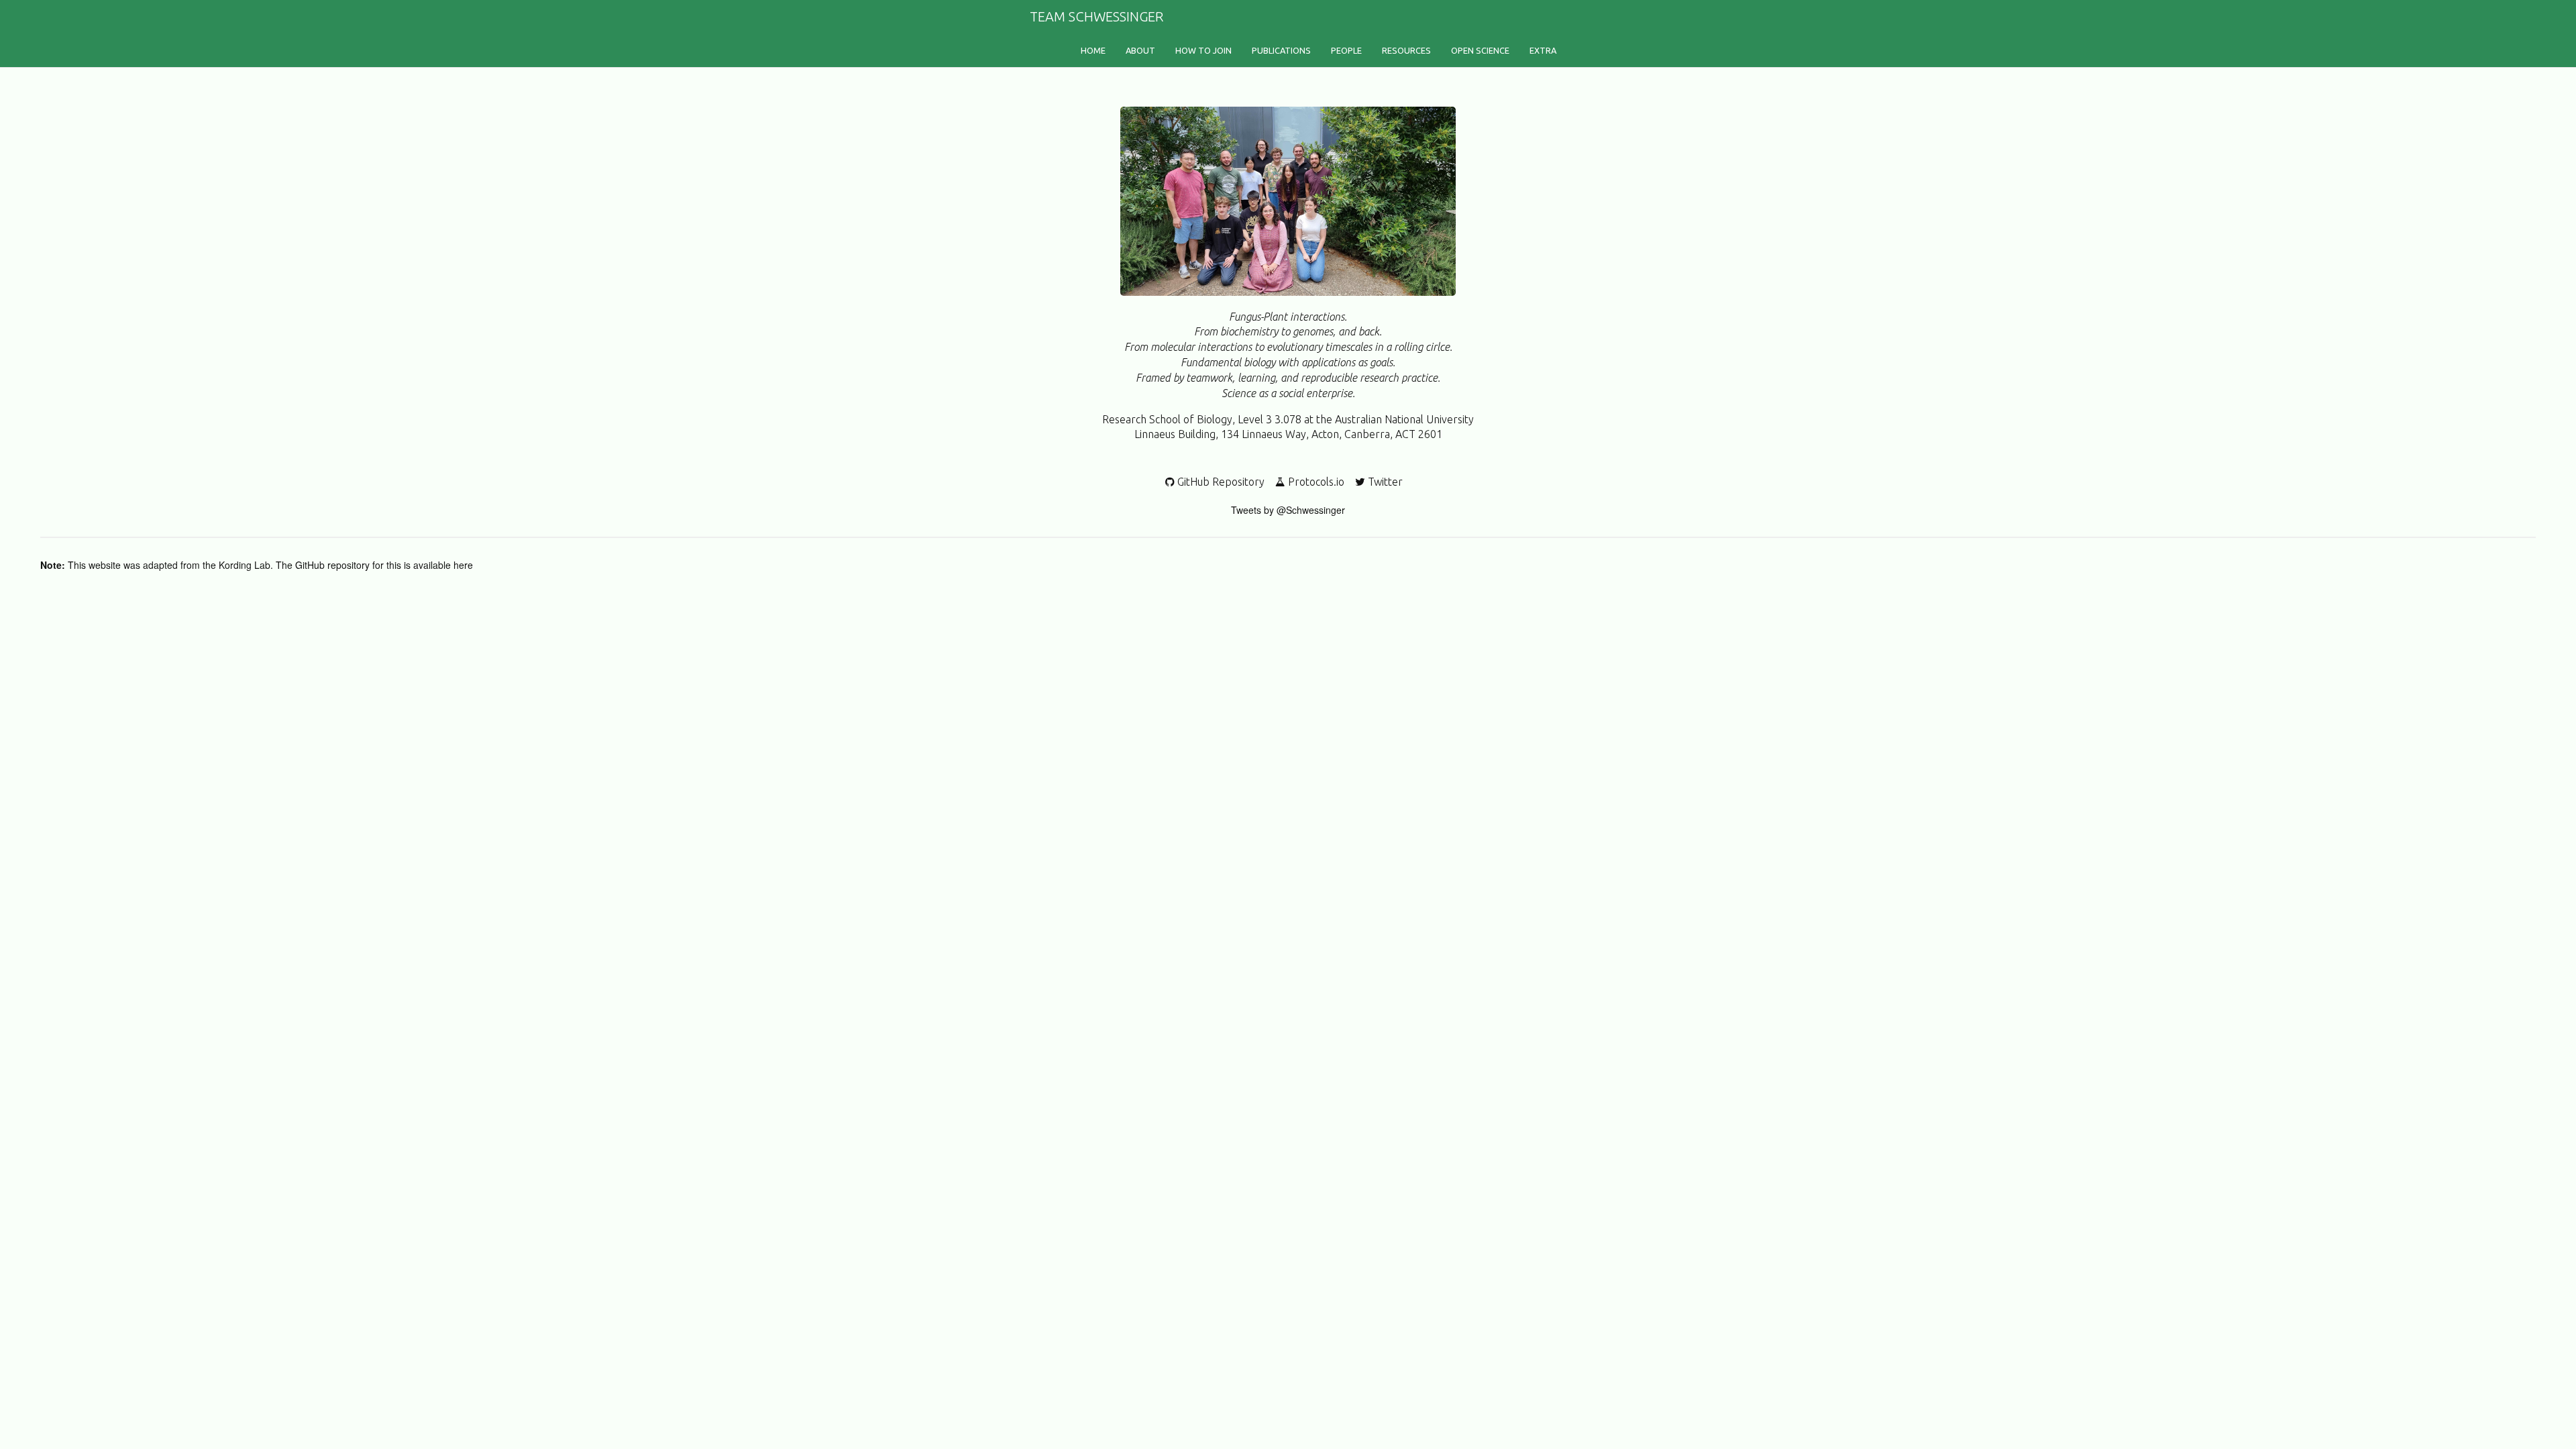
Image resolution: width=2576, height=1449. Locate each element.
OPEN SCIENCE (1480, 50)
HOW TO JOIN (1203, 50)
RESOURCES (1406, 50)
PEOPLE (1346, 50)
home (1093, 50)
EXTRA (1543, 50)
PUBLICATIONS (1281, 50)
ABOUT (1140, 50)
